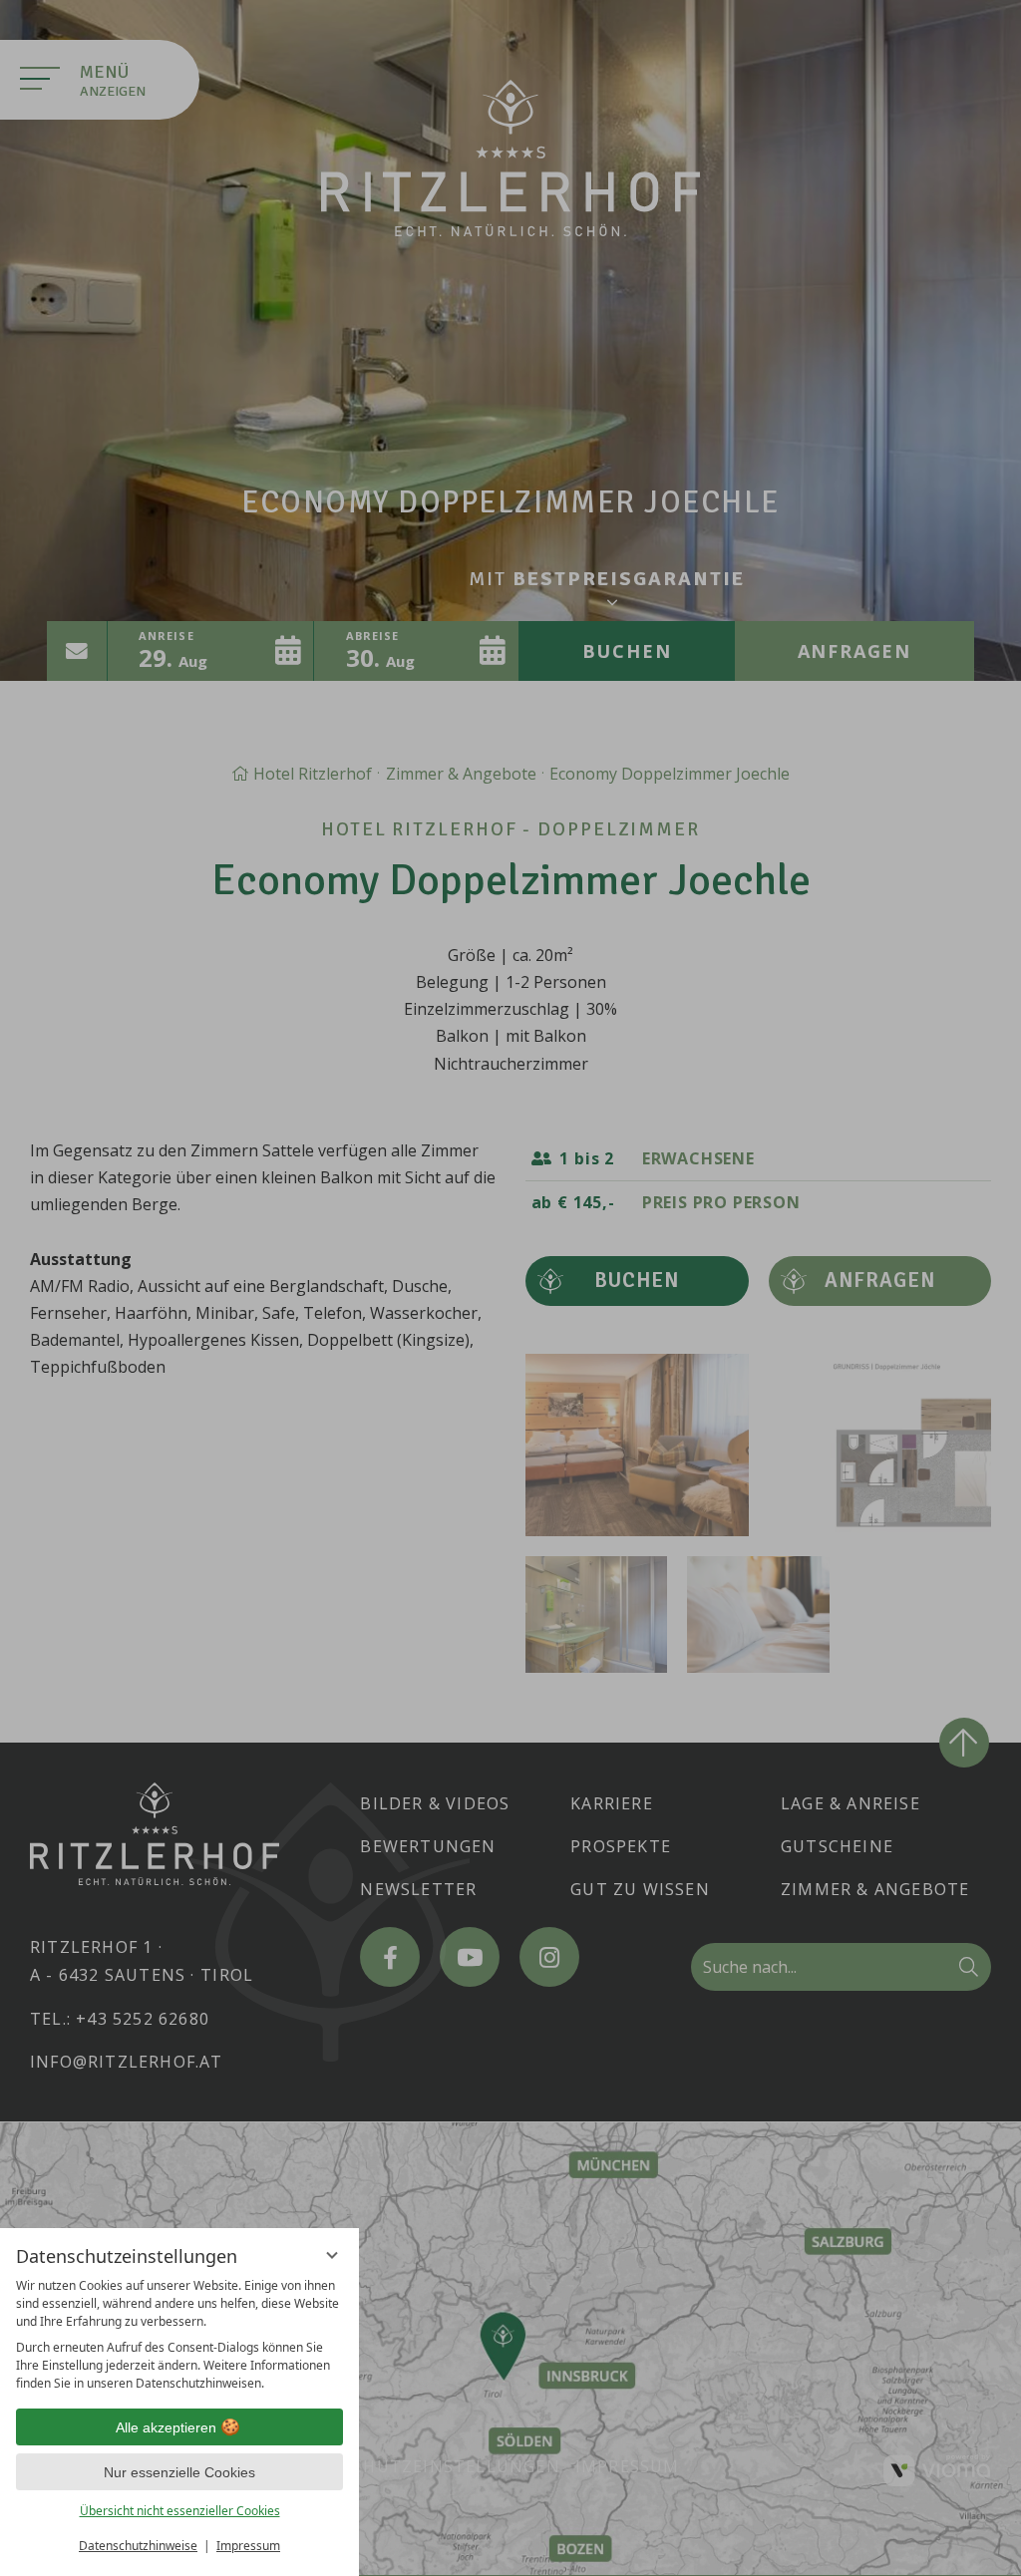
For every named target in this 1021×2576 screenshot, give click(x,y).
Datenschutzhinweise (138, 2546)
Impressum (248, 2546)
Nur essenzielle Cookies (179, 2472)
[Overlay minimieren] (332, 2255)
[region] (179, 2335)
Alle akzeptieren (166, 2427)
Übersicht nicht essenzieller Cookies (180, 2511)
